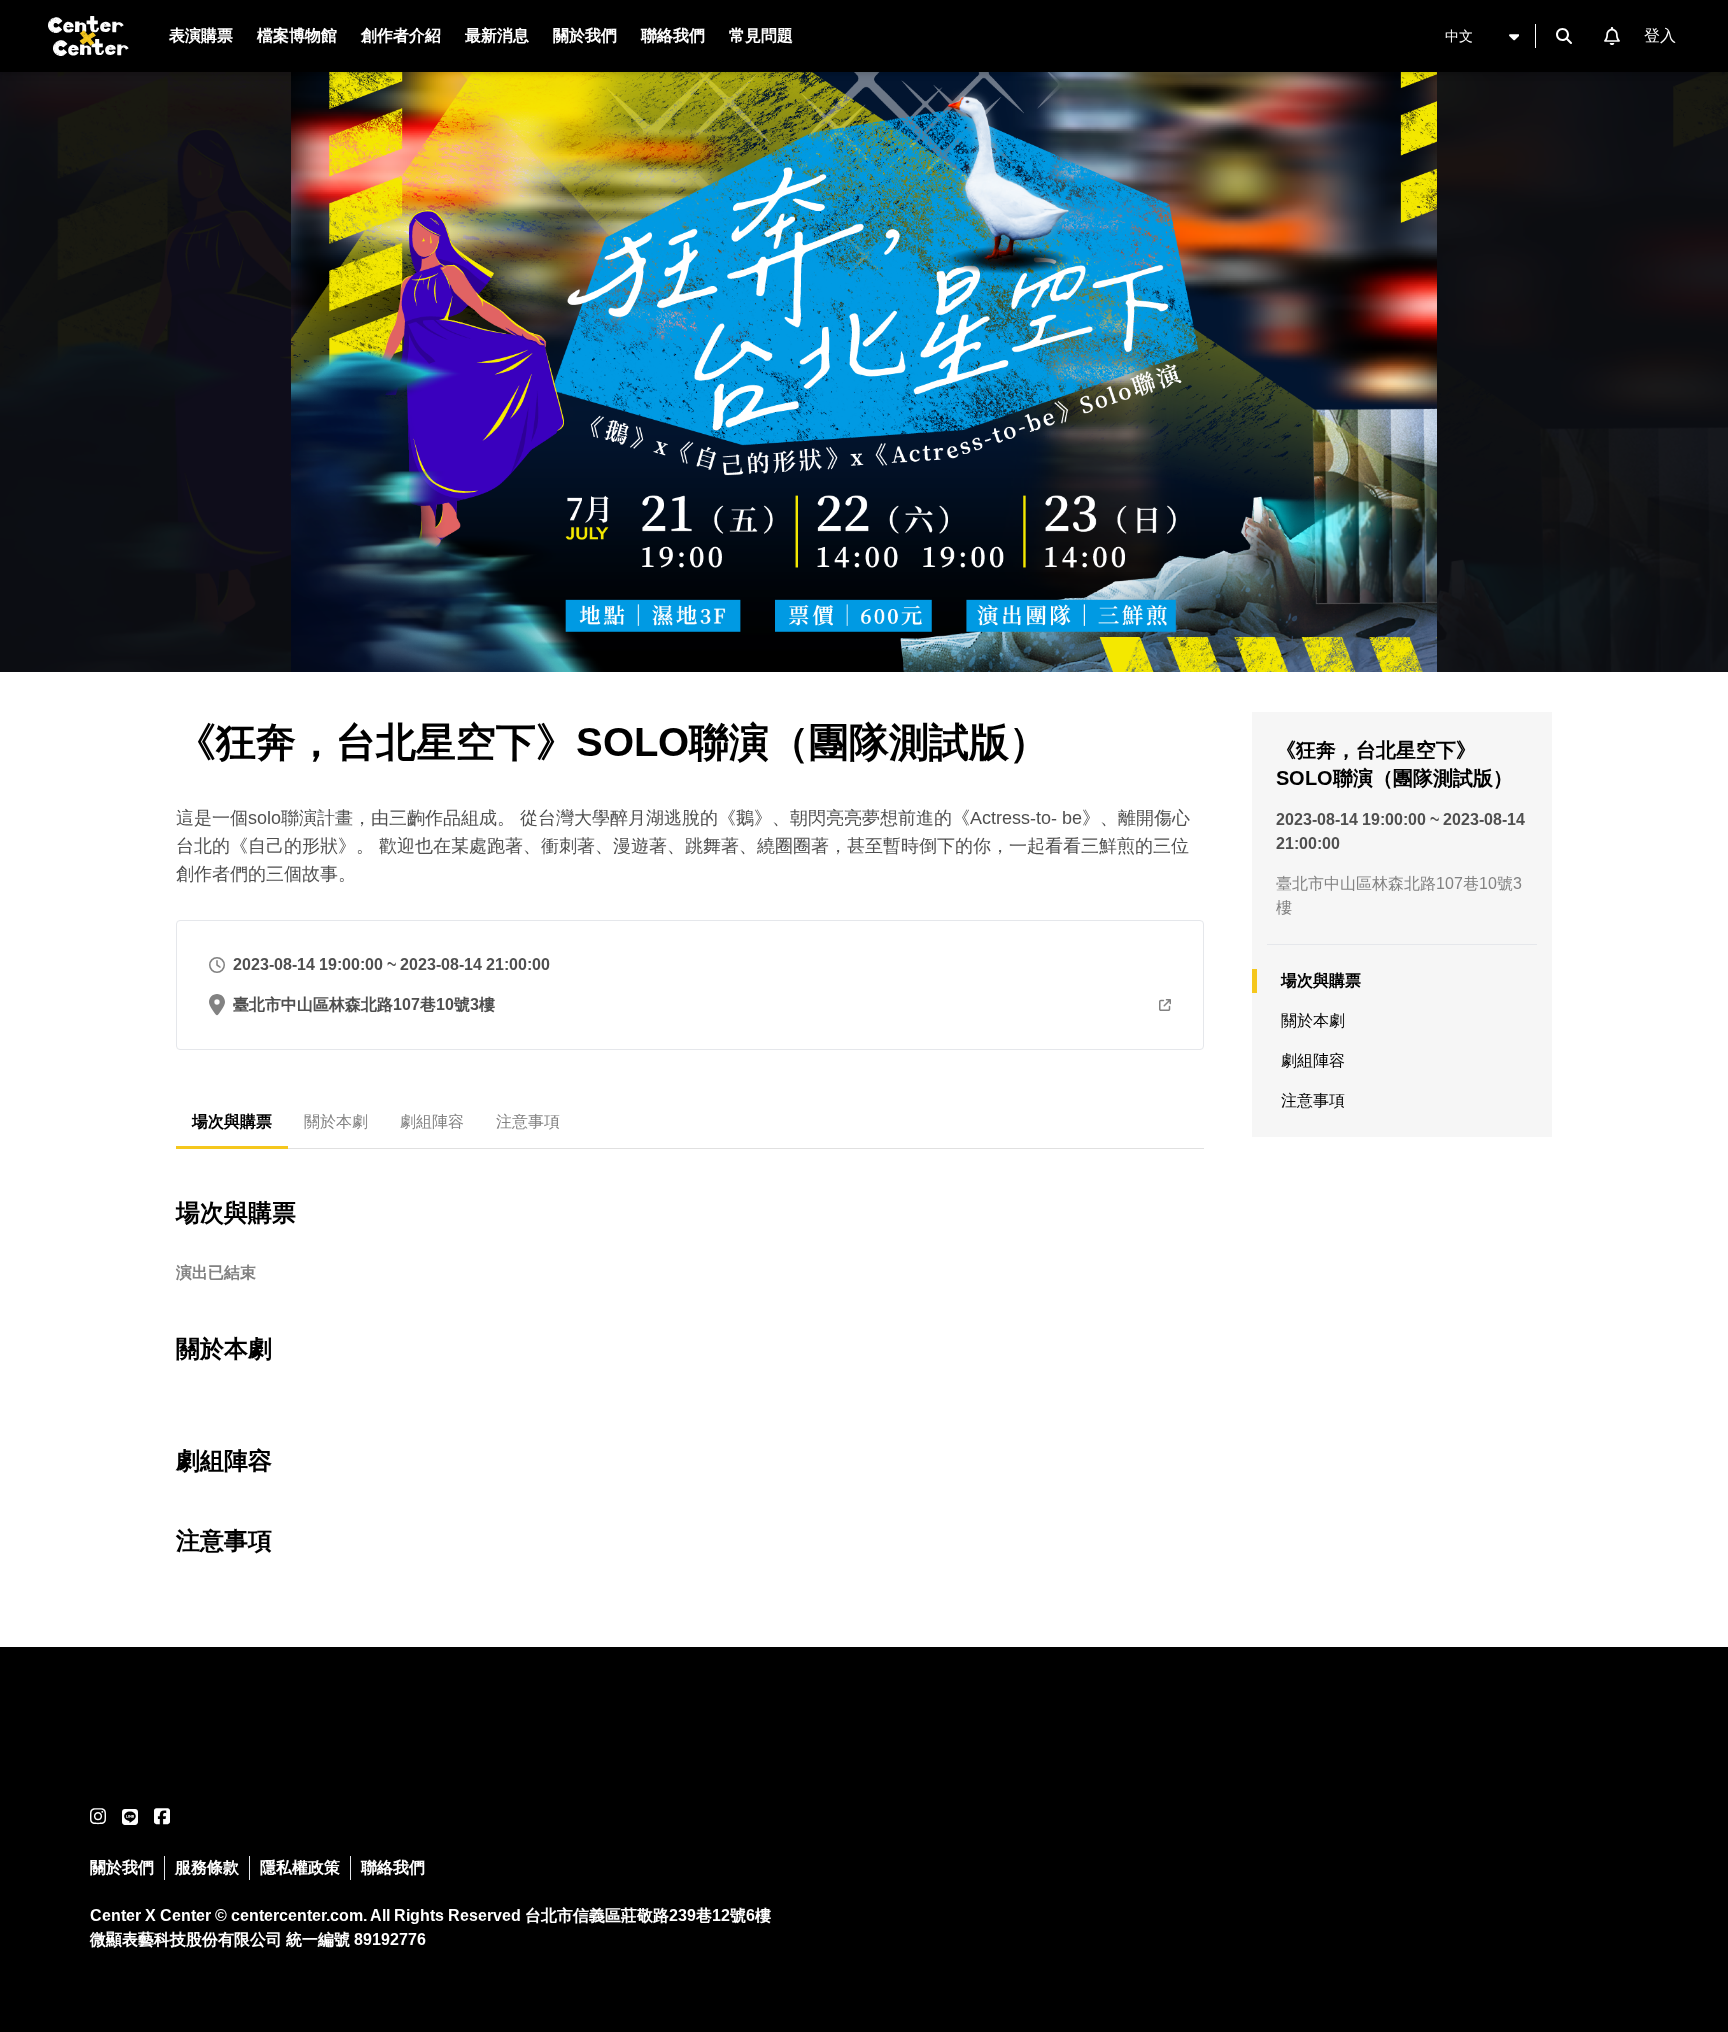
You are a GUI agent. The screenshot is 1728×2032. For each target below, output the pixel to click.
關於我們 (122, 1867)
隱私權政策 (300, 1867)
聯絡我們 (393, 1867)
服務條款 (207, 1867)
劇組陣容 (432, 1121)
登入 (1660, 35)
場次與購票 (232, 1121)
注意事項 (528, 1121)
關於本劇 (336, 1121)
